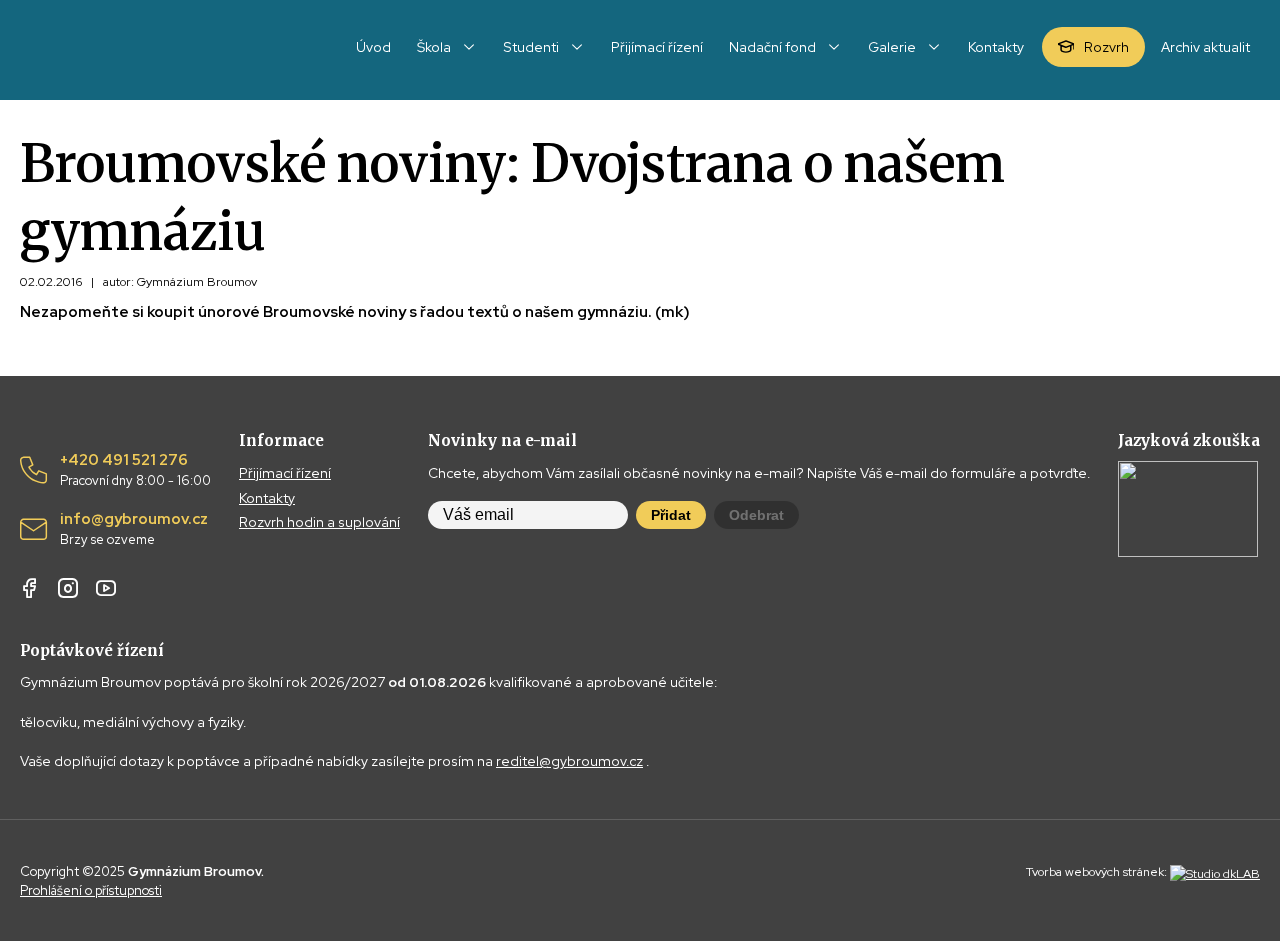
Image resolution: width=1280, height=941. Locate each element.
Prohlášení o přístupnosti (91, 890)
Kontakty (267, 498)
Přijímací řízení (285, 473)
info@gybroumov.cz (134, 529)
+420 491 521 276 (135, 470)
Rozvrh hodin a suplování (319, 522)
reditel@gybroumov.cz (569, 761)
